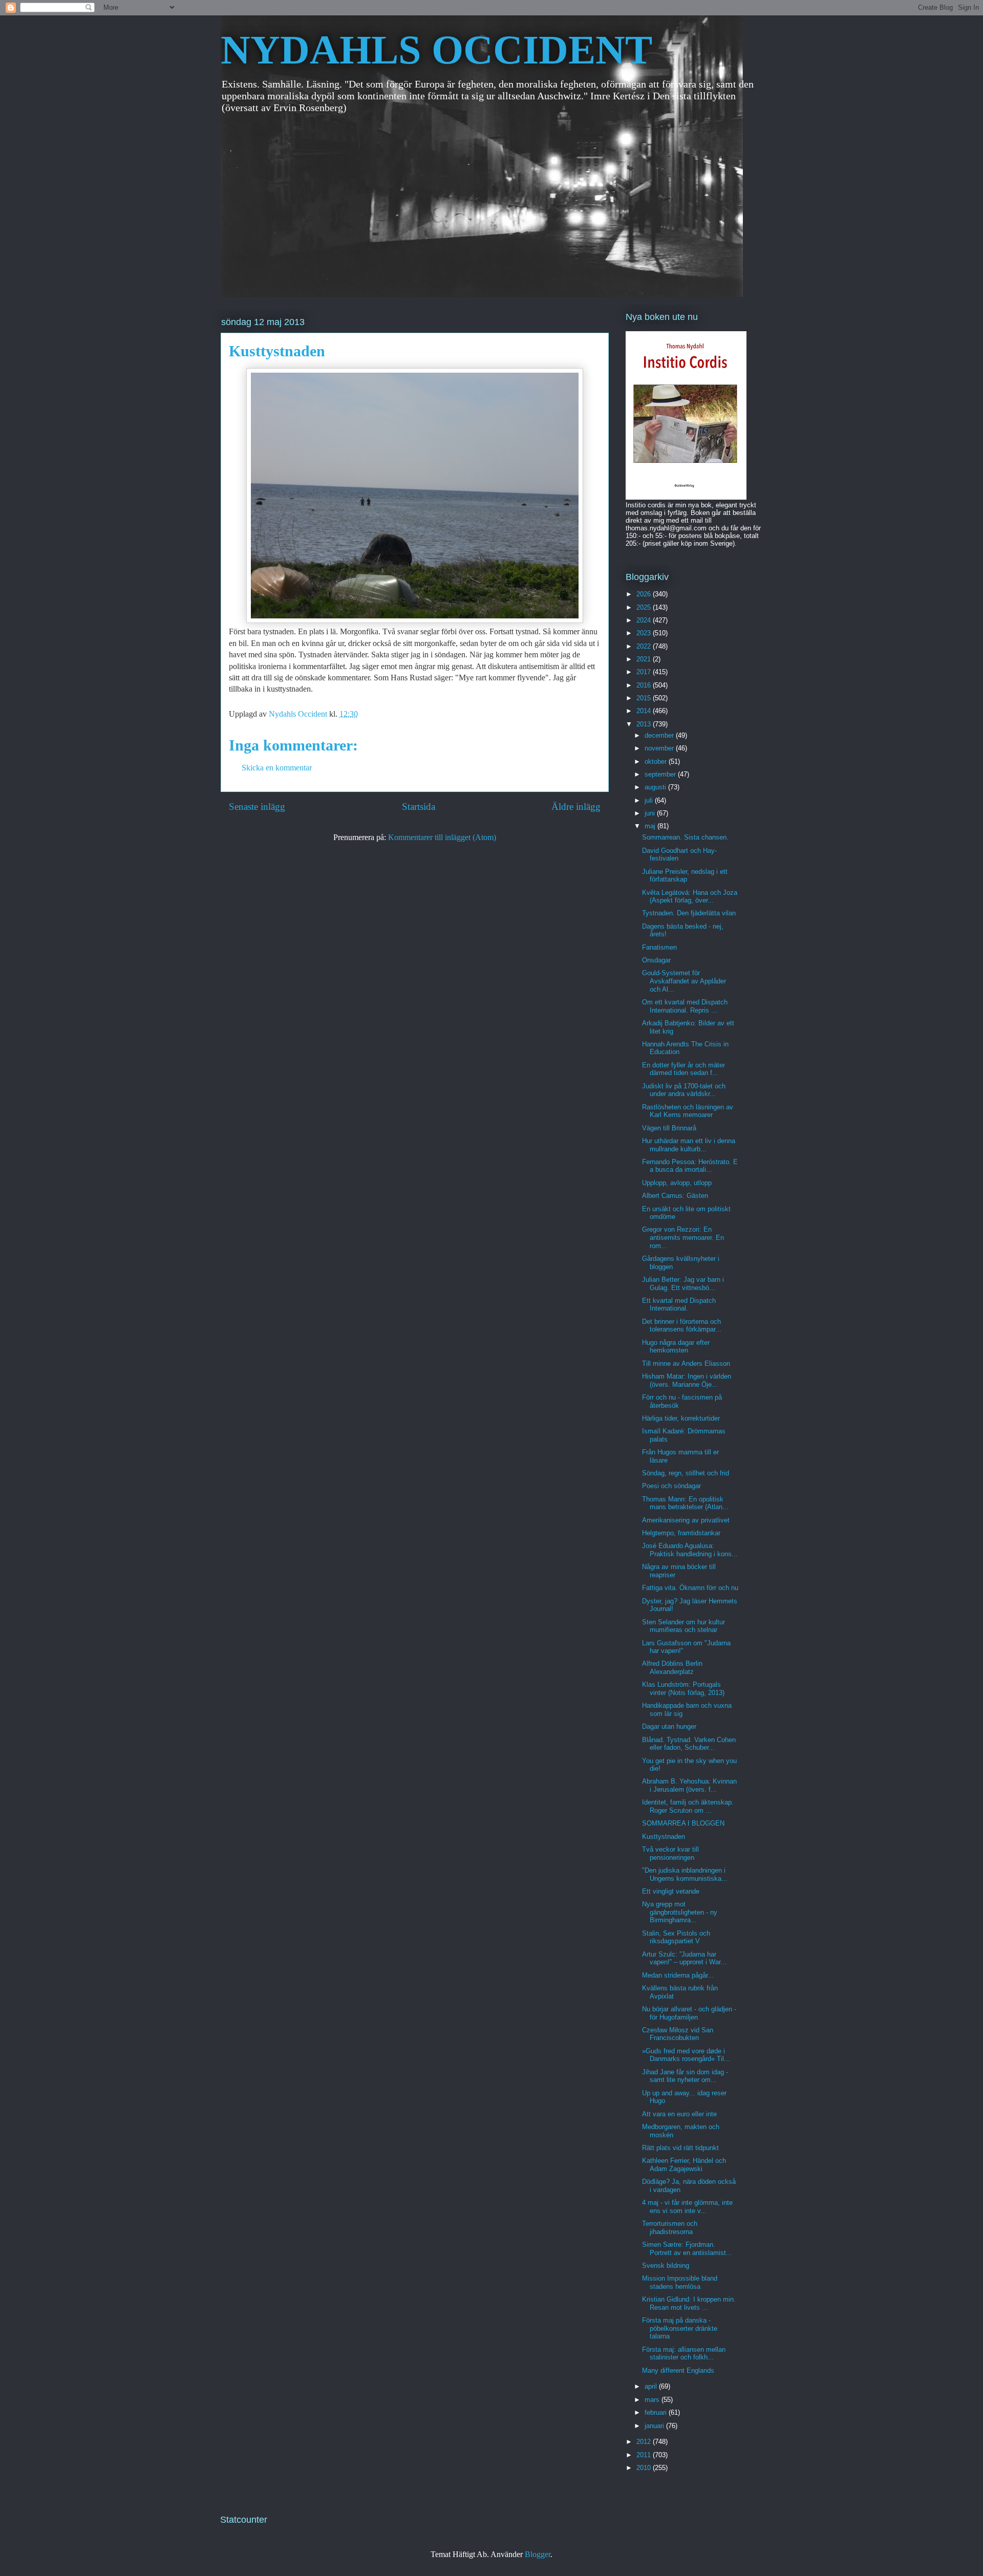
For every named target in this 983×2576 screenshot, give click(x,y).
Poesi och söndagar (671, 1486)
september (661, 774)
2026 (645, 594)
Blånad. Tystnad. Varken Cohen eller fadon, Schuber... (689, 1744)
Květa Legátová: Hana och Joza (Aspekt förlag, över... (690, 897)
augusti (656, 787)
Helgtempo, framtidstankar (681, 1533)
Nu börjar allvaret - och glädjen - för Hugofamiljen (689, 2013)
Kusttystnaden (664, 1837)
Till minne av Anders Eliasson (686, 1364)
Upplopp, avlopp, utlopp (677, 1183)
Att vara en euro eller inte (679, 2114)
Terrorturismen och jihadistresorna (670, 2228)
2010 (645, 2468)
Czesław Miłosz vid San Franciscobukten (678, 2034)
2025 (645, 607)
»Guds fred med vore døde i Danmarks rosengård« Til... (686, 2055)
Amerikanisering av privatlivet (686, 1520)
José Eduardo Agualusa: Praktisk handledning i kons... (690, 1550)
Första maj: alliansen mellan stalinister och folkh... (684, 2354)
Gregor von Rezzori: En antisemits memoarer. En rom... (683, 1237)
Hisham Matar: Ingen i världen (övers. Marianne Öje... (687, 1380)
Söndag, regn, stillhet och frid (686, 1473)
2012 (645, 2442)
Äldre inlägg (576, 807)
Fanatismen (659, 947)
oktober (657, 761)
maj (651, 826)
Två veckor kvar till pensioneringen (670, 1853)
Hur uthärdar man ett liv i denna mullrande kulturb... (689, 1145)
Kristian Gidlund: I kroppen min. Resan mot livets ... (689, 2303)
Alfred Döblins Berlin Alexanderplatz (672, 1668)
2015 (645, 698)
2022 (645, 646)
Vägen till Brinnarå (669, 1128)
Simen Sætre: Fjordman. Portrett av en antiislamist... (687, 2249)
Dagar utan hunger (669, 1726)
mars (653, 2400)
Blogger (538, 2554)
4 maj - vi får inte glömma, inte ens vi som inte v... (687, 2207)
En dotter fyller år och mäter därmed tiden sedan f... (683, 1069)
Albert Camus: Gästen (675, 1196)
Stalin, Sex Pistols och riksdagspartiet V (676, 1937)
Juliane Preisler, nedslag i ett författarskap (685, 876)
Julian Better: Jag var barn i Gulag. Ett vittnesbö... (683, 1284)
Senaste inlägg (257, 807)
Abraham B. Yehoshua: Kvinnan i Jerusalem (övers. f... (689, 1785)
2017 (645, 672)
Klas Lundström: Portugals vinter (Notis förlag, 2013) (683, 1689)
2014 (645, 711)
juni (651, 813)
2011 (645, 2455)
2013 (645, 724)
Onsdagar (656, 960)
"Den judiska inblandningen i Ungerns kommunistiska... (685, 1874)
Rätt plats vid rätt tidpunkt (680, 2148)
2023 (645, 633)
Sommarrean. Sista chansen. (685, 837)
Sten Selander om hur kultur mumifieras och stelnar (683, 1626)
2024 (645, 620)
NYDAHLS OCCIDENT (436, 50)
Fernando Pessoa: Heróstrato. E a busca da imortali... (690, 1166)
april (652, 2386)
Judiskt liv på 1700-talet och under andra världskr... (684, 1090)
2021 (645, 659)
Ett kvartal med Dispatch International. (679, 1305)
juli (650, 800)
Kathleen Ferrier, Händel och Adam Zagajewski (684, 2165)
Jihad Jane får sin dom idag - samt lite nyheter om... (685, 2076)
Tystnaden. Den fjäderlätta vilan (689, 913)
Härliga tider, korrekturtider (681, 1418)
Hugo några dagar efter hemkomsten (676, 1347)
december (660, 735)
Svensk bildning (666, 2266)
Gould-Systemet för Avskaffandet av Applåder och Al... (684, 981)
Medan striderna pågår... (678, 1975)
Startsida (419, 807)
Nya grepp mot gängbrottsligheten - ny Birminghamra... (680, 1912)
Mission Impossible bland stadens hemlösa (680, 2282)
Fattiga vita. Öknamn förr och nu (690, 1588)
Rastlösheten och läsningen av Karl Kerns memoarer (688, 1111)
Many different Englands (678, 2370)
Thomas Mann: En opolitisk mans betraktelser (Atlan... (685, 1503)
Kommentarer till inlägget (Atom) (442, 837)
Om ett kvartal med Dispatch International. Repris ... (685, 1006)
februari (657, 2412)
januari (655, 2426)
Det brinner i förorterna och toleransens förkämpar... (682, 1326)
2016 (645, 685)
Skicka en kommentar (277, 768)
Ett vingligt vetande (671, 1891)
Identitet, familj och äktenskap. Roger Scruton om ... (688, 1806)
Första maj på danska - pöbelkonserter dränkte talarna (680, 2328)
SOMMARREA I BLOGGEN (683, 1823)
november (660, 748)
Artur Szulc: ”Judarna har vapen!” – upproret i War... (684, 1958)
